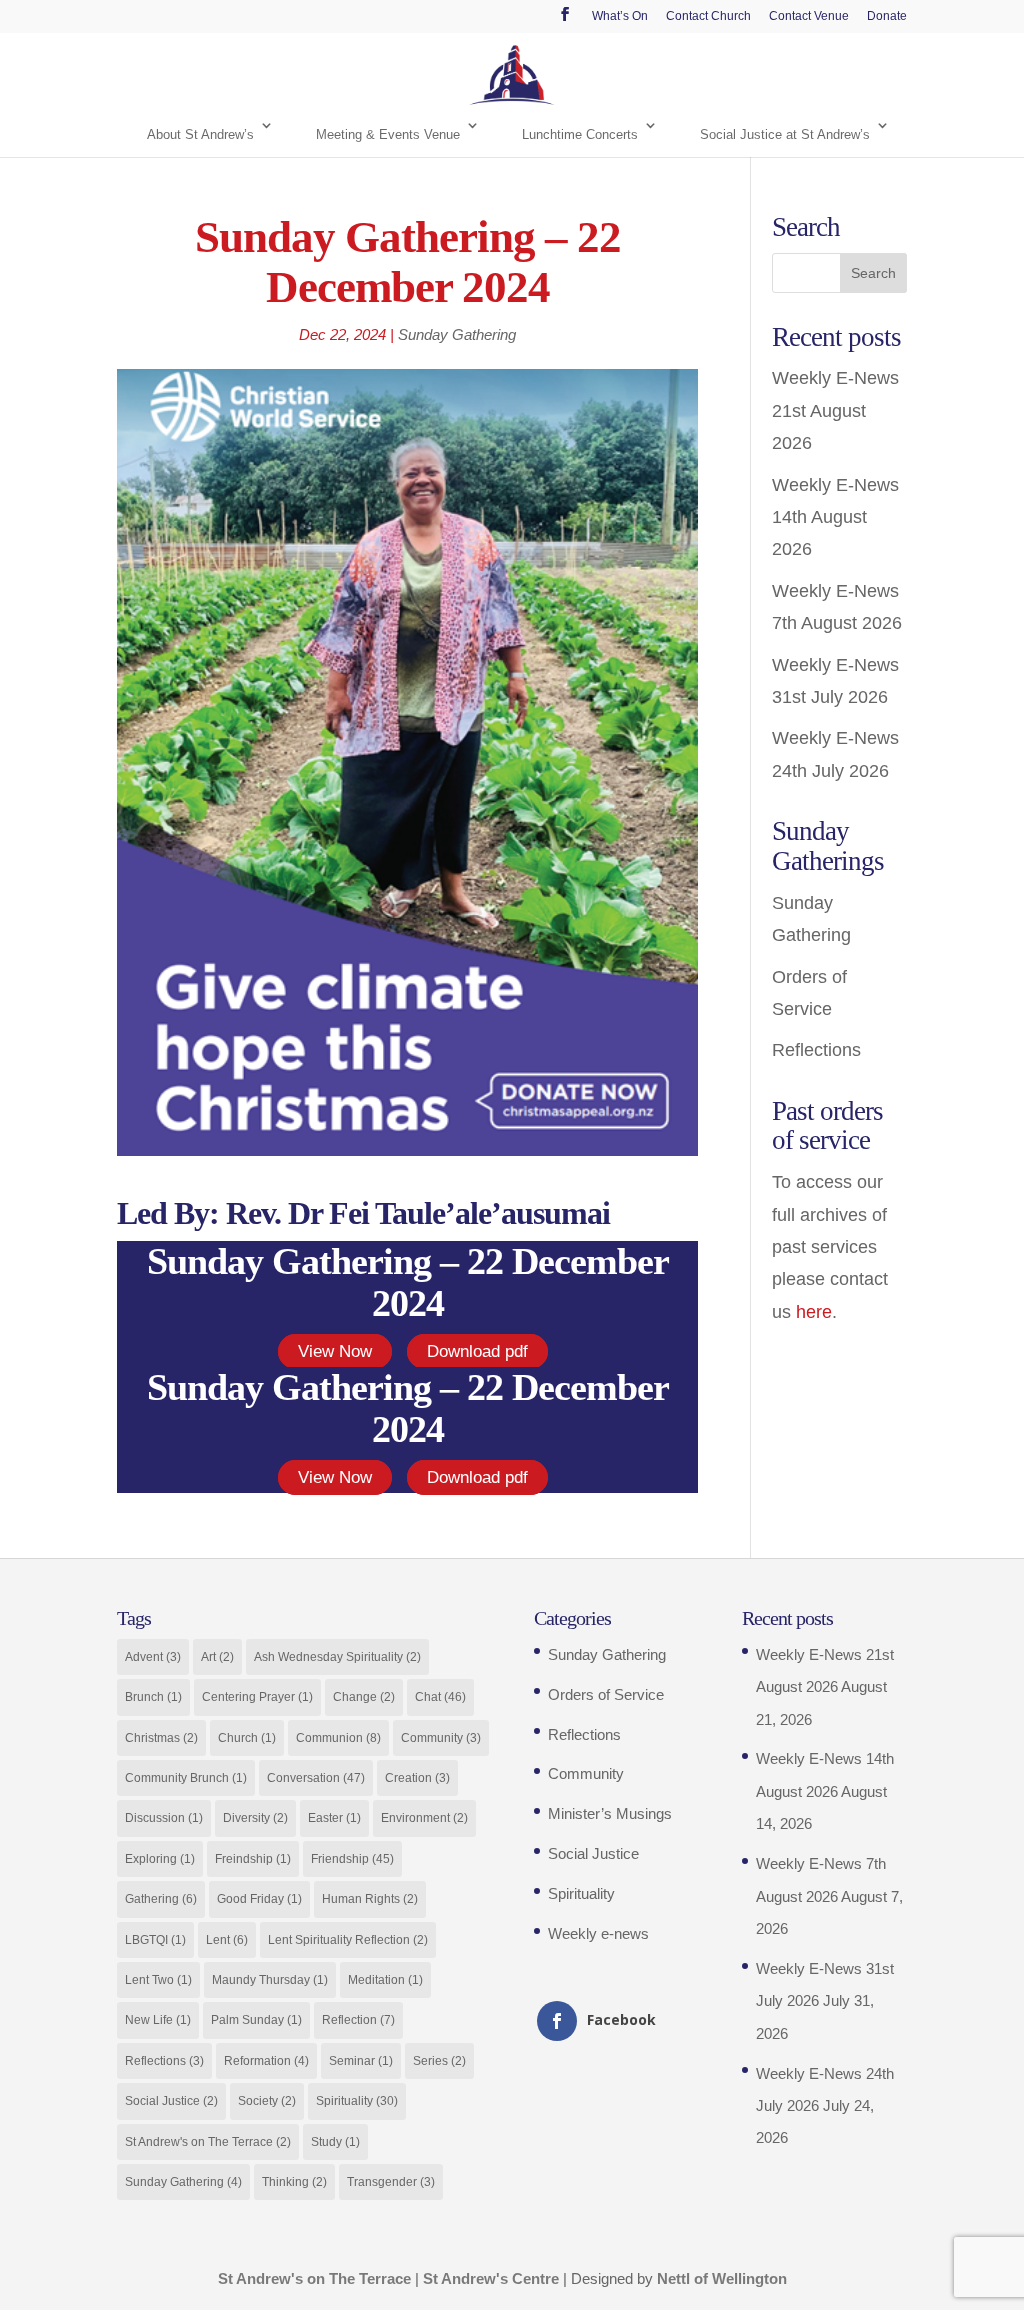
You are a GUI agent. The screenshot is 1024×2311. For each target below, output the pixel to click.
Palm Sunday (256, 2020)
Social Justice (171, 2101)
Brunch (153, 1697)
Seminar (361, 2061)
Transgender (391, 2182)
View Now (335, 1351)
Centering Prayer (257, 1697)
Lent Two (158, 1980)
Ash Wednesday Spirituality (337, 1657)
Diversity (255, 1818)
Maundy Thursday (270, 1980)
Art (217, 1657)
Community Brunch (186, 1778)
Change (364, 1697)
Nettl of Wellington (722, 2278)
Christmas (161, 1738)
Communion (338, 1738)
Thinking (294, 2182)
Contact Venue (809, 16)
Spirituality (357, 2101)
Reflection (358, 2020)
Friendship (352, 1859)
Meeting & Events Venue (388, 134)
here (814, 1312)
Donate (887, 16)
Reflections (816, 1050)
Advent (153, 1657)
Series (439, 2061)
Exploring (160, 1859)
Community (441, 1738)
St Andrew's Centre (491, 2278)
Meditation (385, 1980)
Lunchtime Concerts (580, 134)
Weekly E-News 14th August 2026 (835, 517)
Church (247, 1738)
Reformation (266, 2061)
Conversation (316, 1778)
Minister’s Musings (610, 1813)
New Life (158, 2020)
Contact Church (708, 16)
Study (335, 2142)
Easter (334, 1818)
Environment (424, 1818)
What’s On (620, 16)
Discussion (164, 1818)
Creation (417, 1778)
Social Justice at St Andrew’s (785, 134)
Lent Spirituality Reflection (348, 1940)
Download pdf (477, 1351)
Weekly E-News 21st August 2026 (835, 410)
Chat (440, 1697)
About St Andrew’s (200, 134)
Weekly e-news (598, 1933)
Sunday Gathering (457, 334)
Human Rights (370, 1899)
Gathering (161, 1899)
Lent (227, 1940)
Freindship (253, 1859)
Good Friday (259, 1899)
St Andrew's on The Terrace (208, 2142)
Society (267, 2101)
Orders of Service (606, 1694)
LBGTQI (155, 1940)
